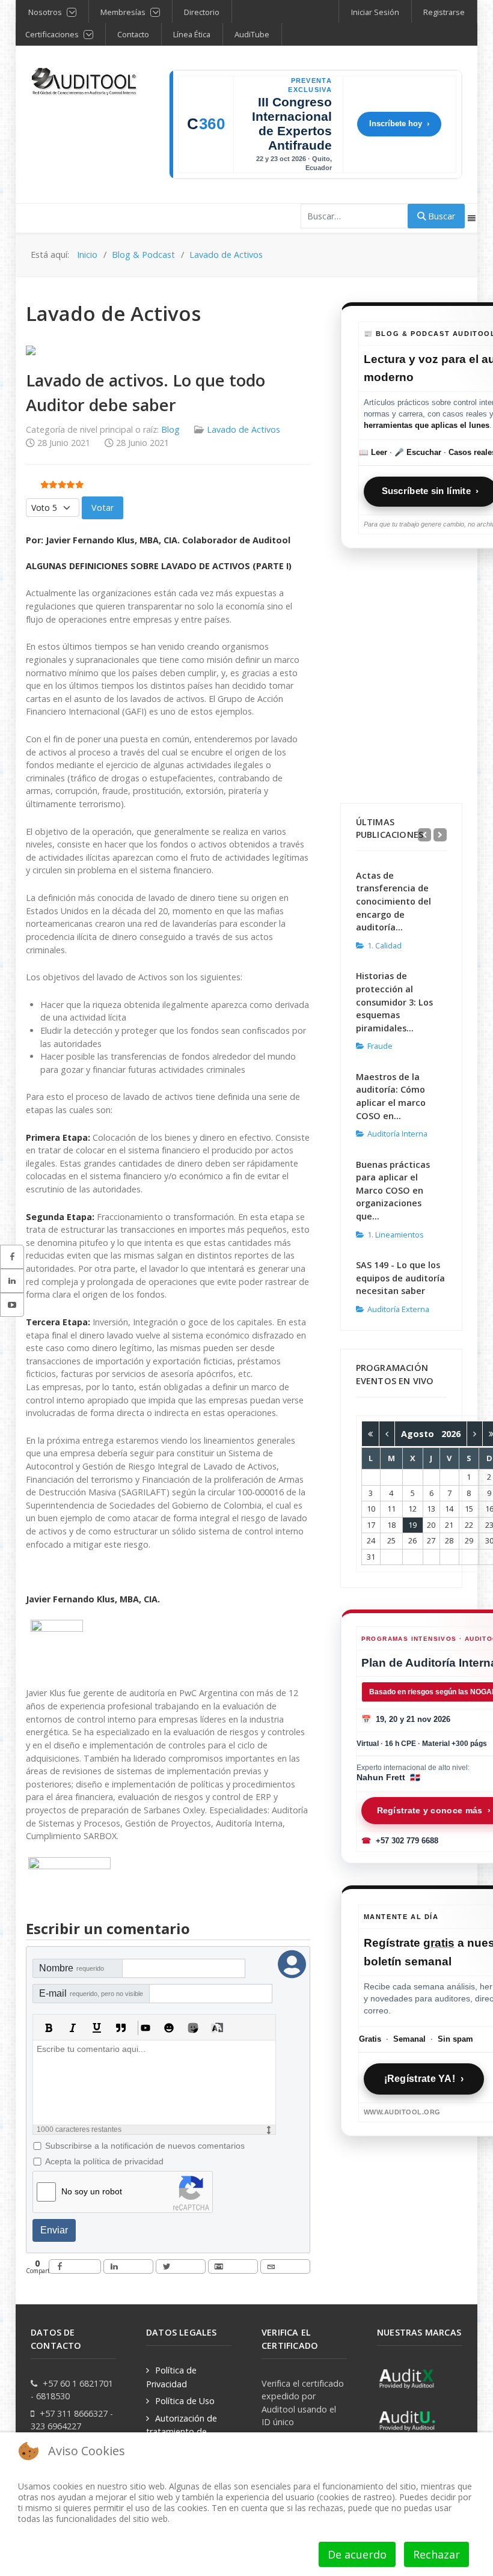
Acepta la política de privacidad (104, 2161)
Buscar (440, 216)
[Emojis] (169, 2028)
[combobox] (354, 216)
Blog (170, 429)
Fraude (380, 1046)
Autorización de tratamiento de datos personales (182, 2431)
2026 (451, 1434)
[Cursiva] (73, 2028)
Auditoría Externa (398, 1309)
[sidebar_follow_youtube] (12, 1305)
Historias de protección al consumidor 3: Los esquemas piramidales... (394, 1002)
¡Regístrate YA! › (424, 2079)
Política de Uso (185, 2401)
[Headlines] (85, 82)
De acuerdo (357, 2554)
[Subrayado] (97, 2028)
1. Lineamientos (396, 1235)
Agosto (421, 1434)
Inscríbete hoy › (399, 124)
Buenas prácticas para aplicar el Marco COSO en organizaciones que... (393, 1190)
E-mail (91, 1993)
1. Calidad (384, 945)
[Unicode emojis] (193, 2028)
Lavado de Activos (243, 429)
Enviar (54, 2230)
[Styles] (217, 2028)
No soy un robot (92, 2191)
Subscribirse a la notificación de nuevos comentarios (145, 2146)
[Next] (440, 835)
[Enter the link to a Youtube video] (145, 2028)
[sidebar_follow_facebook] (12, 1257)
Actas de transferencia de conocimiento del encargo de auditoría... (393, 901)
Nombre (72, 1968)
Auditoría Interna (397, 1134)
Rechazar (436, 2554)
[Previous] (424, 835)
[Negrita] (49, 2028)
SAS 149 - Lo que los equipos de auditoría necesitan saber (400, 1278)
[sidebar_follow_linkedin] (12, 1281)
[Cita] (121, 2028)
